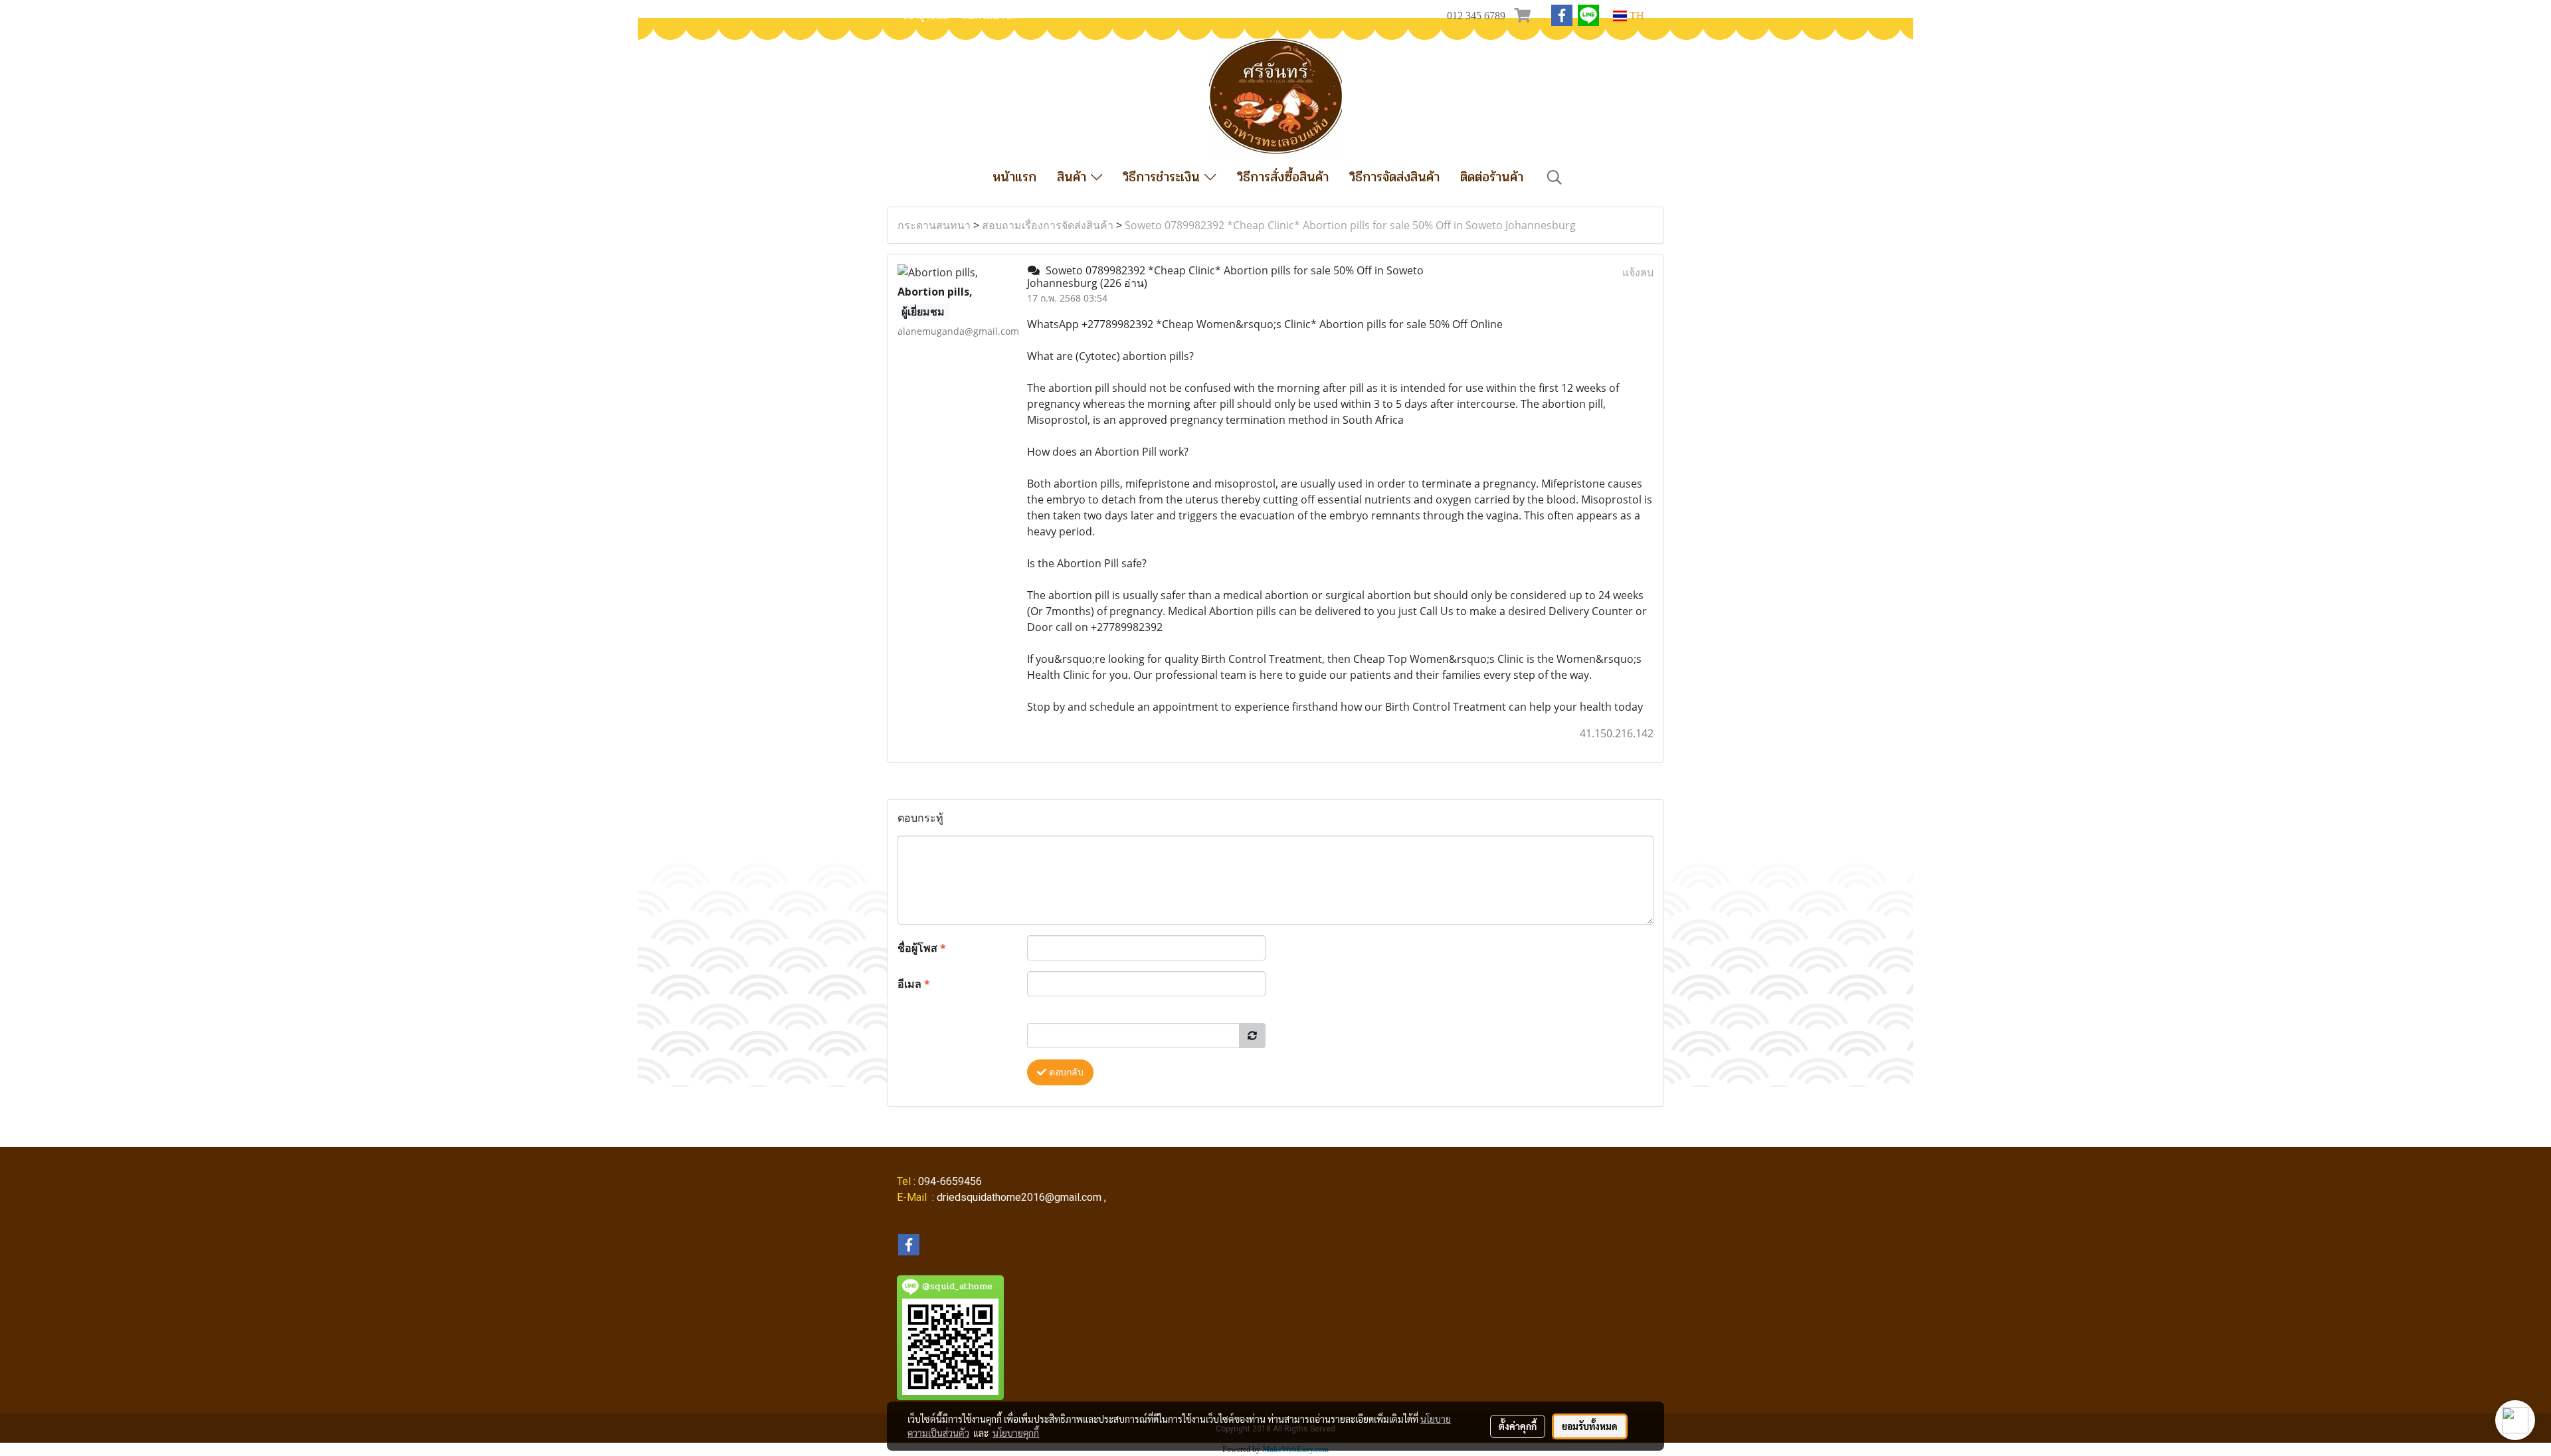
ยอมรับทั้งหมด (1590, 1426)
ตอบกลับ (1065, 1072)
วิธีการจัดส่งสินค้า (1394, 177)
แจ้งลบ (1638, 272)
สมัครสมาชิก (990, 16)
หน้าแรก (1014, 177)
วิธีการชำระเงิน (1164, 177)
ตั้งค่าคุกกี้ (1518, 1426)
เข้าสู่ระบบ (926, 16)
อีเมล (914, 984)
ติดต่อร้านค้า (1492, 177)
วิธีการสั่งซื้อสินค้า (1283, 177)
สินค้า (1074, 177)
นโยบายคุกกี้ (1016, 1433)
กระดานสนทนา (934, 225)
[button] (1555, 177)
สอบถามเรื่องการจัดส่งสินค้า (1048, 225)
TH (1636, 16)
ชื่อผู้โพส (922, 948)
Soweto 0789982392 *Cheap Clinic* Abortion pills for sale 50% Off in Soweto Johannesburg (1350, 225)
